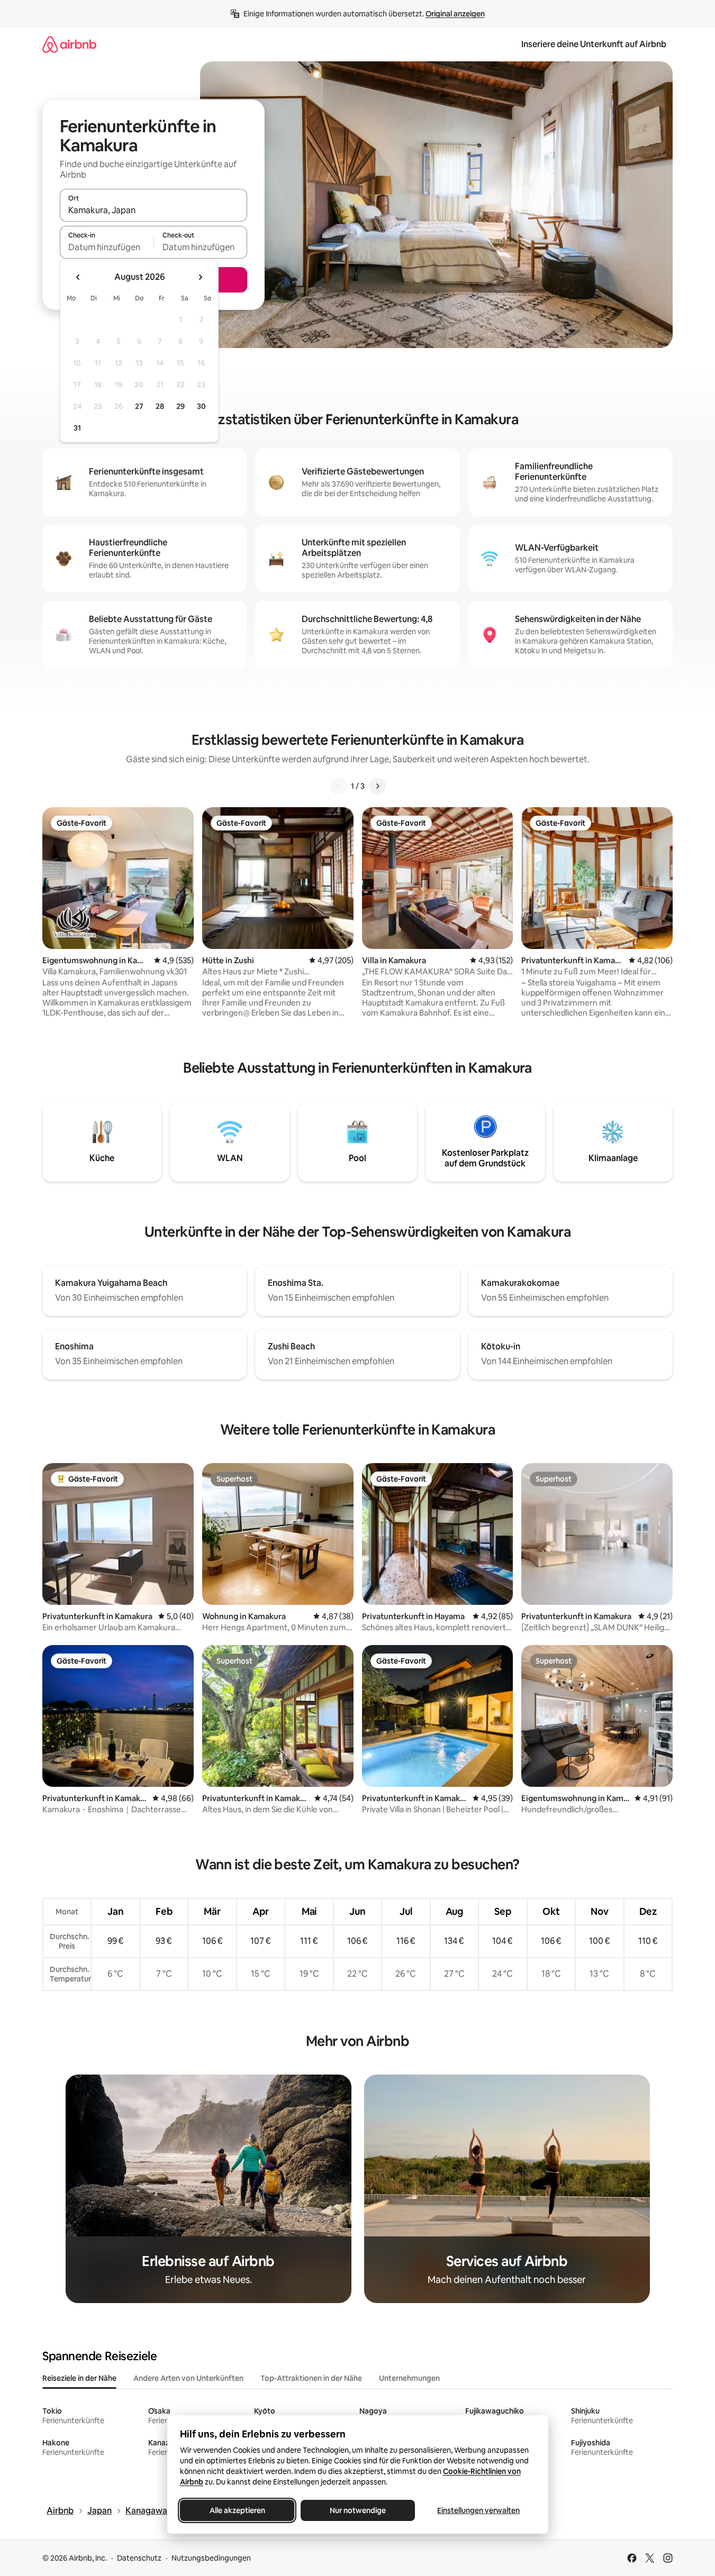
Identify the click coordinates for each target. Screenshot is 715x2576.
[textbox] (107, 247)
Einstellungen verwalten (478, 2510)
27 (139, 406)
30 (201, 406)
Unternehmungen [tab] (409, 2378)
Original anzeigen (455, 14)
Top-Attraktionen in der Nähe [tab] (311, 2378)
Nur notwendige (358, 2510)
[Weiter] (377, 786)
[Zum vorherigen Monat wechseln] (78, 277)
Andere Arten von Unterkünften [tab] (188, 2378)
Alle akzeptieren (237, 2510)
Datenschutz (139, 2558)
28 (160, 406)
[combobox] (153, 210)
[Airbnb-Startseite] (69, 44)
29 (180, 406)
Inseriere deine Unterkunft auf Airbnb (594, 44)
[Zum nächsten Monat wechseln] (200, 277)
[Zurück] (338, 786)
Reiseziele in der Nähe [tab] (79, 2378)
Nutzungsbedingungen (211, 2558)
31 (77, 428)
